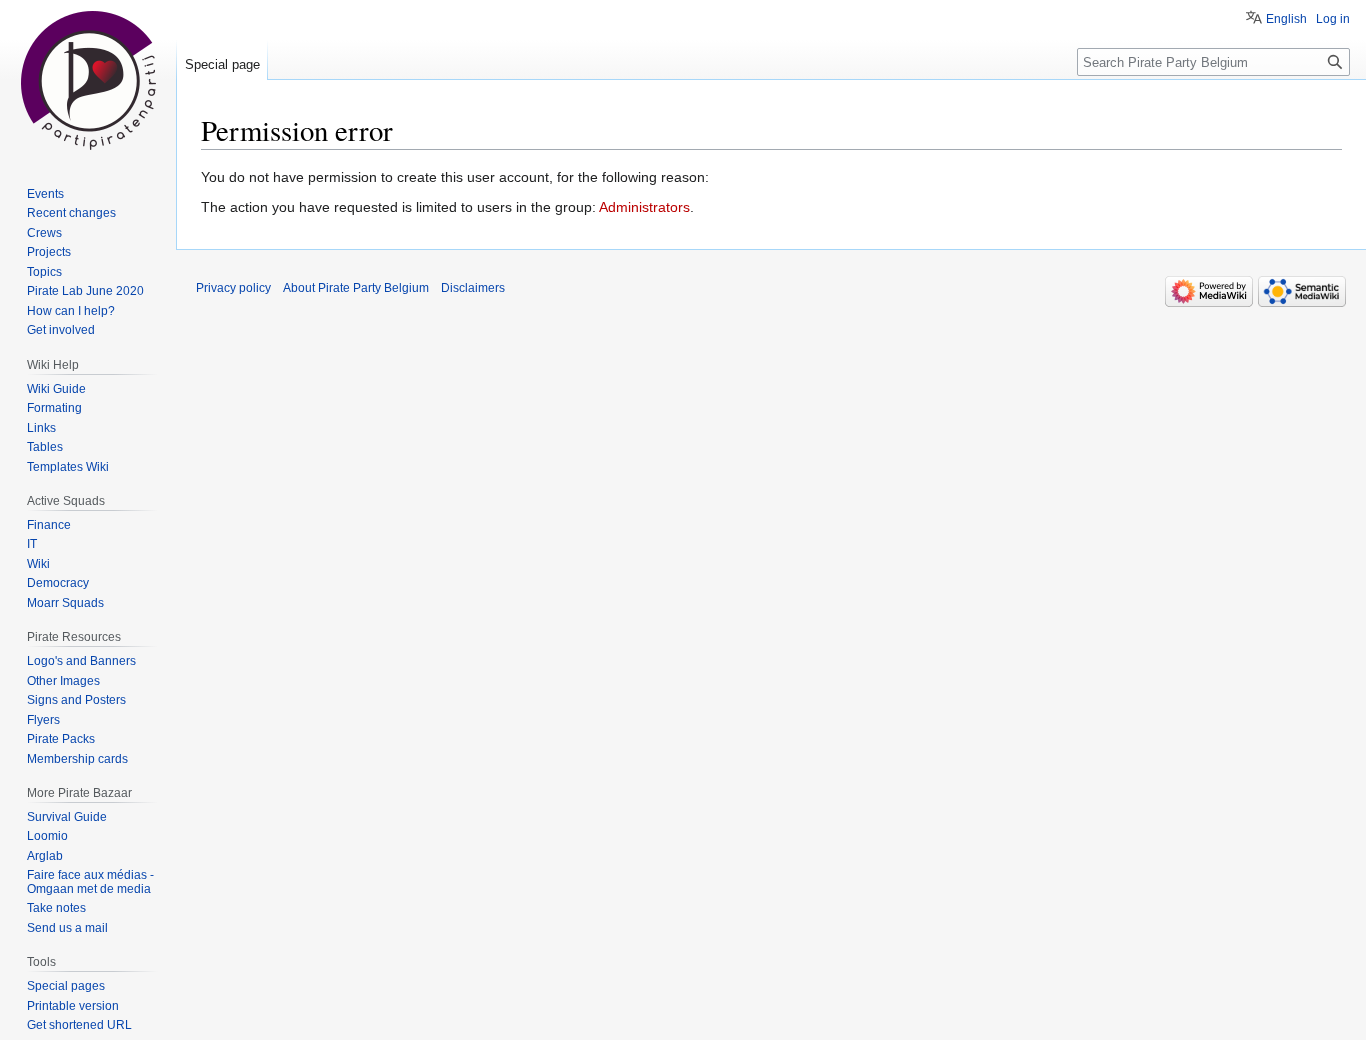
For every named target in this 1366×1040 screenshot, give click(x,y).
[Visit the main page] (88, 80)
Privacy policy (233, 288)
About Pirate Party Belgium (356, 288)
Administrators (644, 207)
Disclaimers (473, 288)
